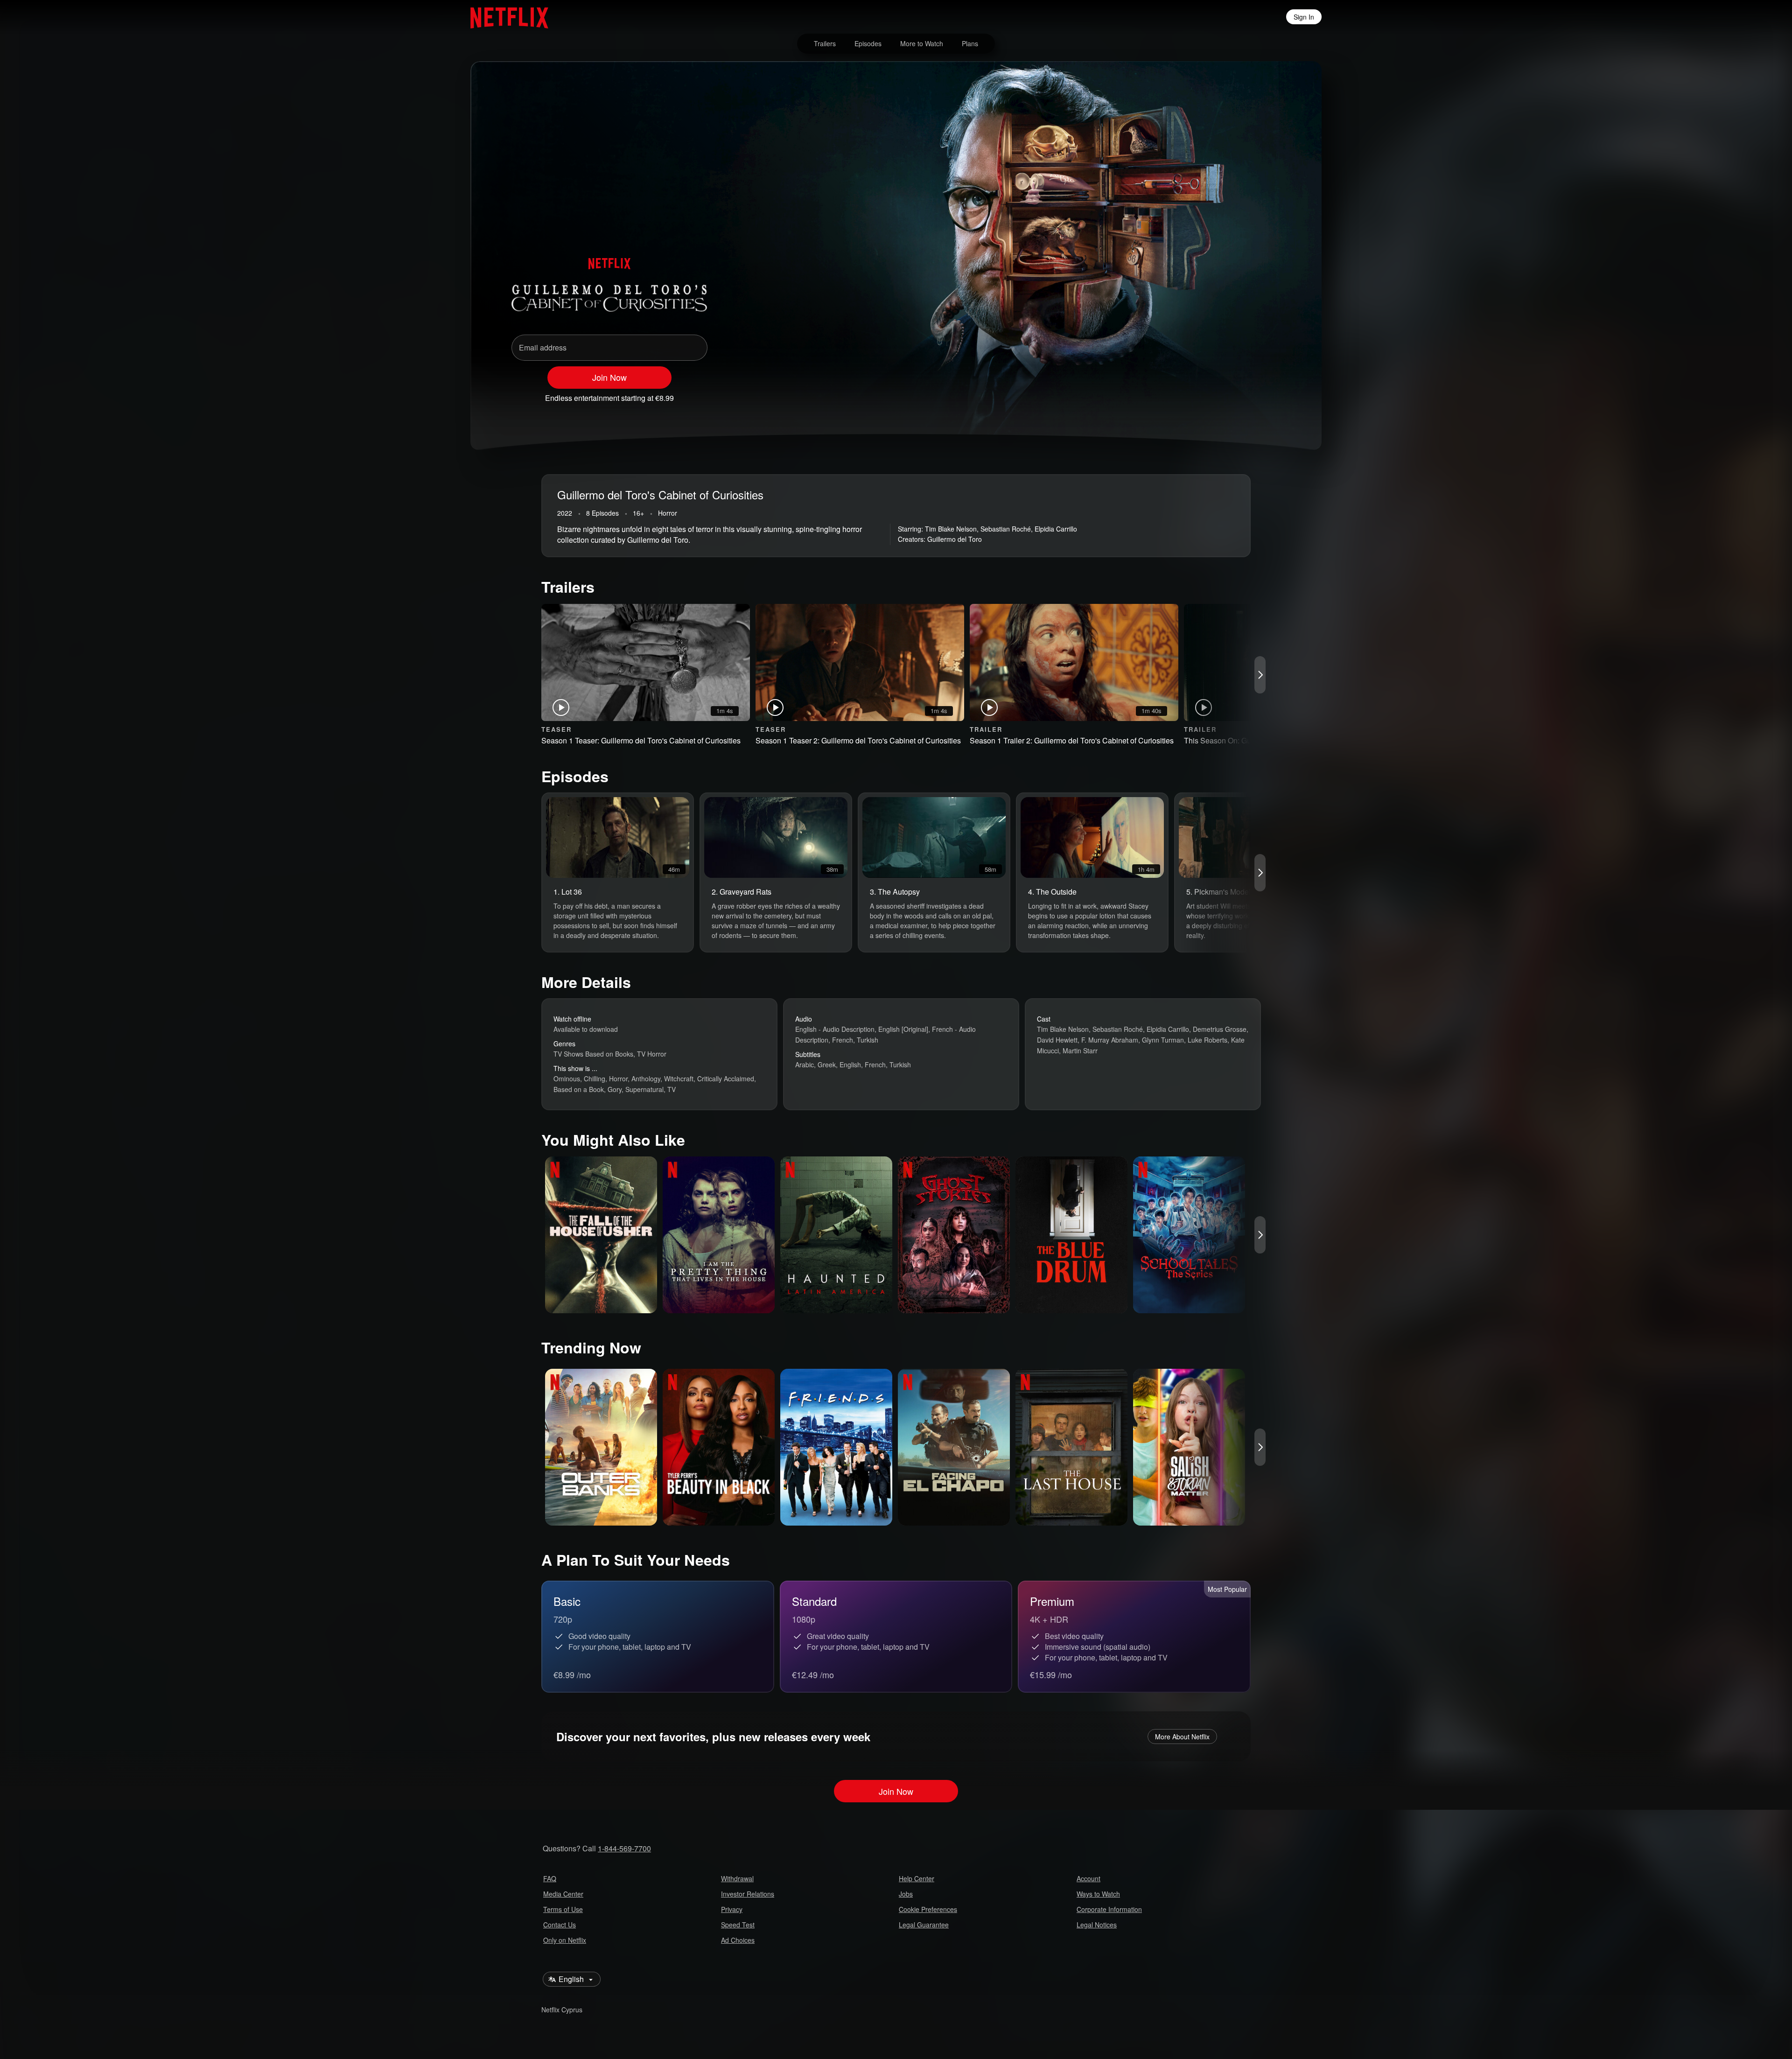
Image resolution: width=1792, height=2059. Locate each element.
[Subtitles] (1271, 394)
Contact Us (560, 1925)
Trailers (825, 43)
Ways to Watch (1098, 1894)
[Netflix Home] (505, 17)
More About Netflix (1182, 1737)
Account (1088, 1878)
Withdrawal (737, 1878)
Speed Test (738, 1925)
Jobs (906, 1894)
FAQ (550, 1878)
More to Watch (922, 43)
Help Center (917, 1878)
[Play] (1198, 394)
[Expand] (1247, 394)
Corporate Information (1109, 1909)
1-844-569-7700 (624, 1848)
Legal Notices (1097, 1925)
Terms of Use (563, 1909)
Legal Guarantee (924, 1925)
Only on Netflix (565, 1940)
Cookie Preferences (928, 1909)
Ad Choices (738, 1940)
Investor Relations (748, 1894)
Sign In (1304, 17)
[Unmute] (1223, 394)
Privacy (732, 1909)
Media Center (563, 1894)
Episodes (868, 43)
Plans (970, 43)
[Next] (1260, 675)
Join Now (609, 377)
